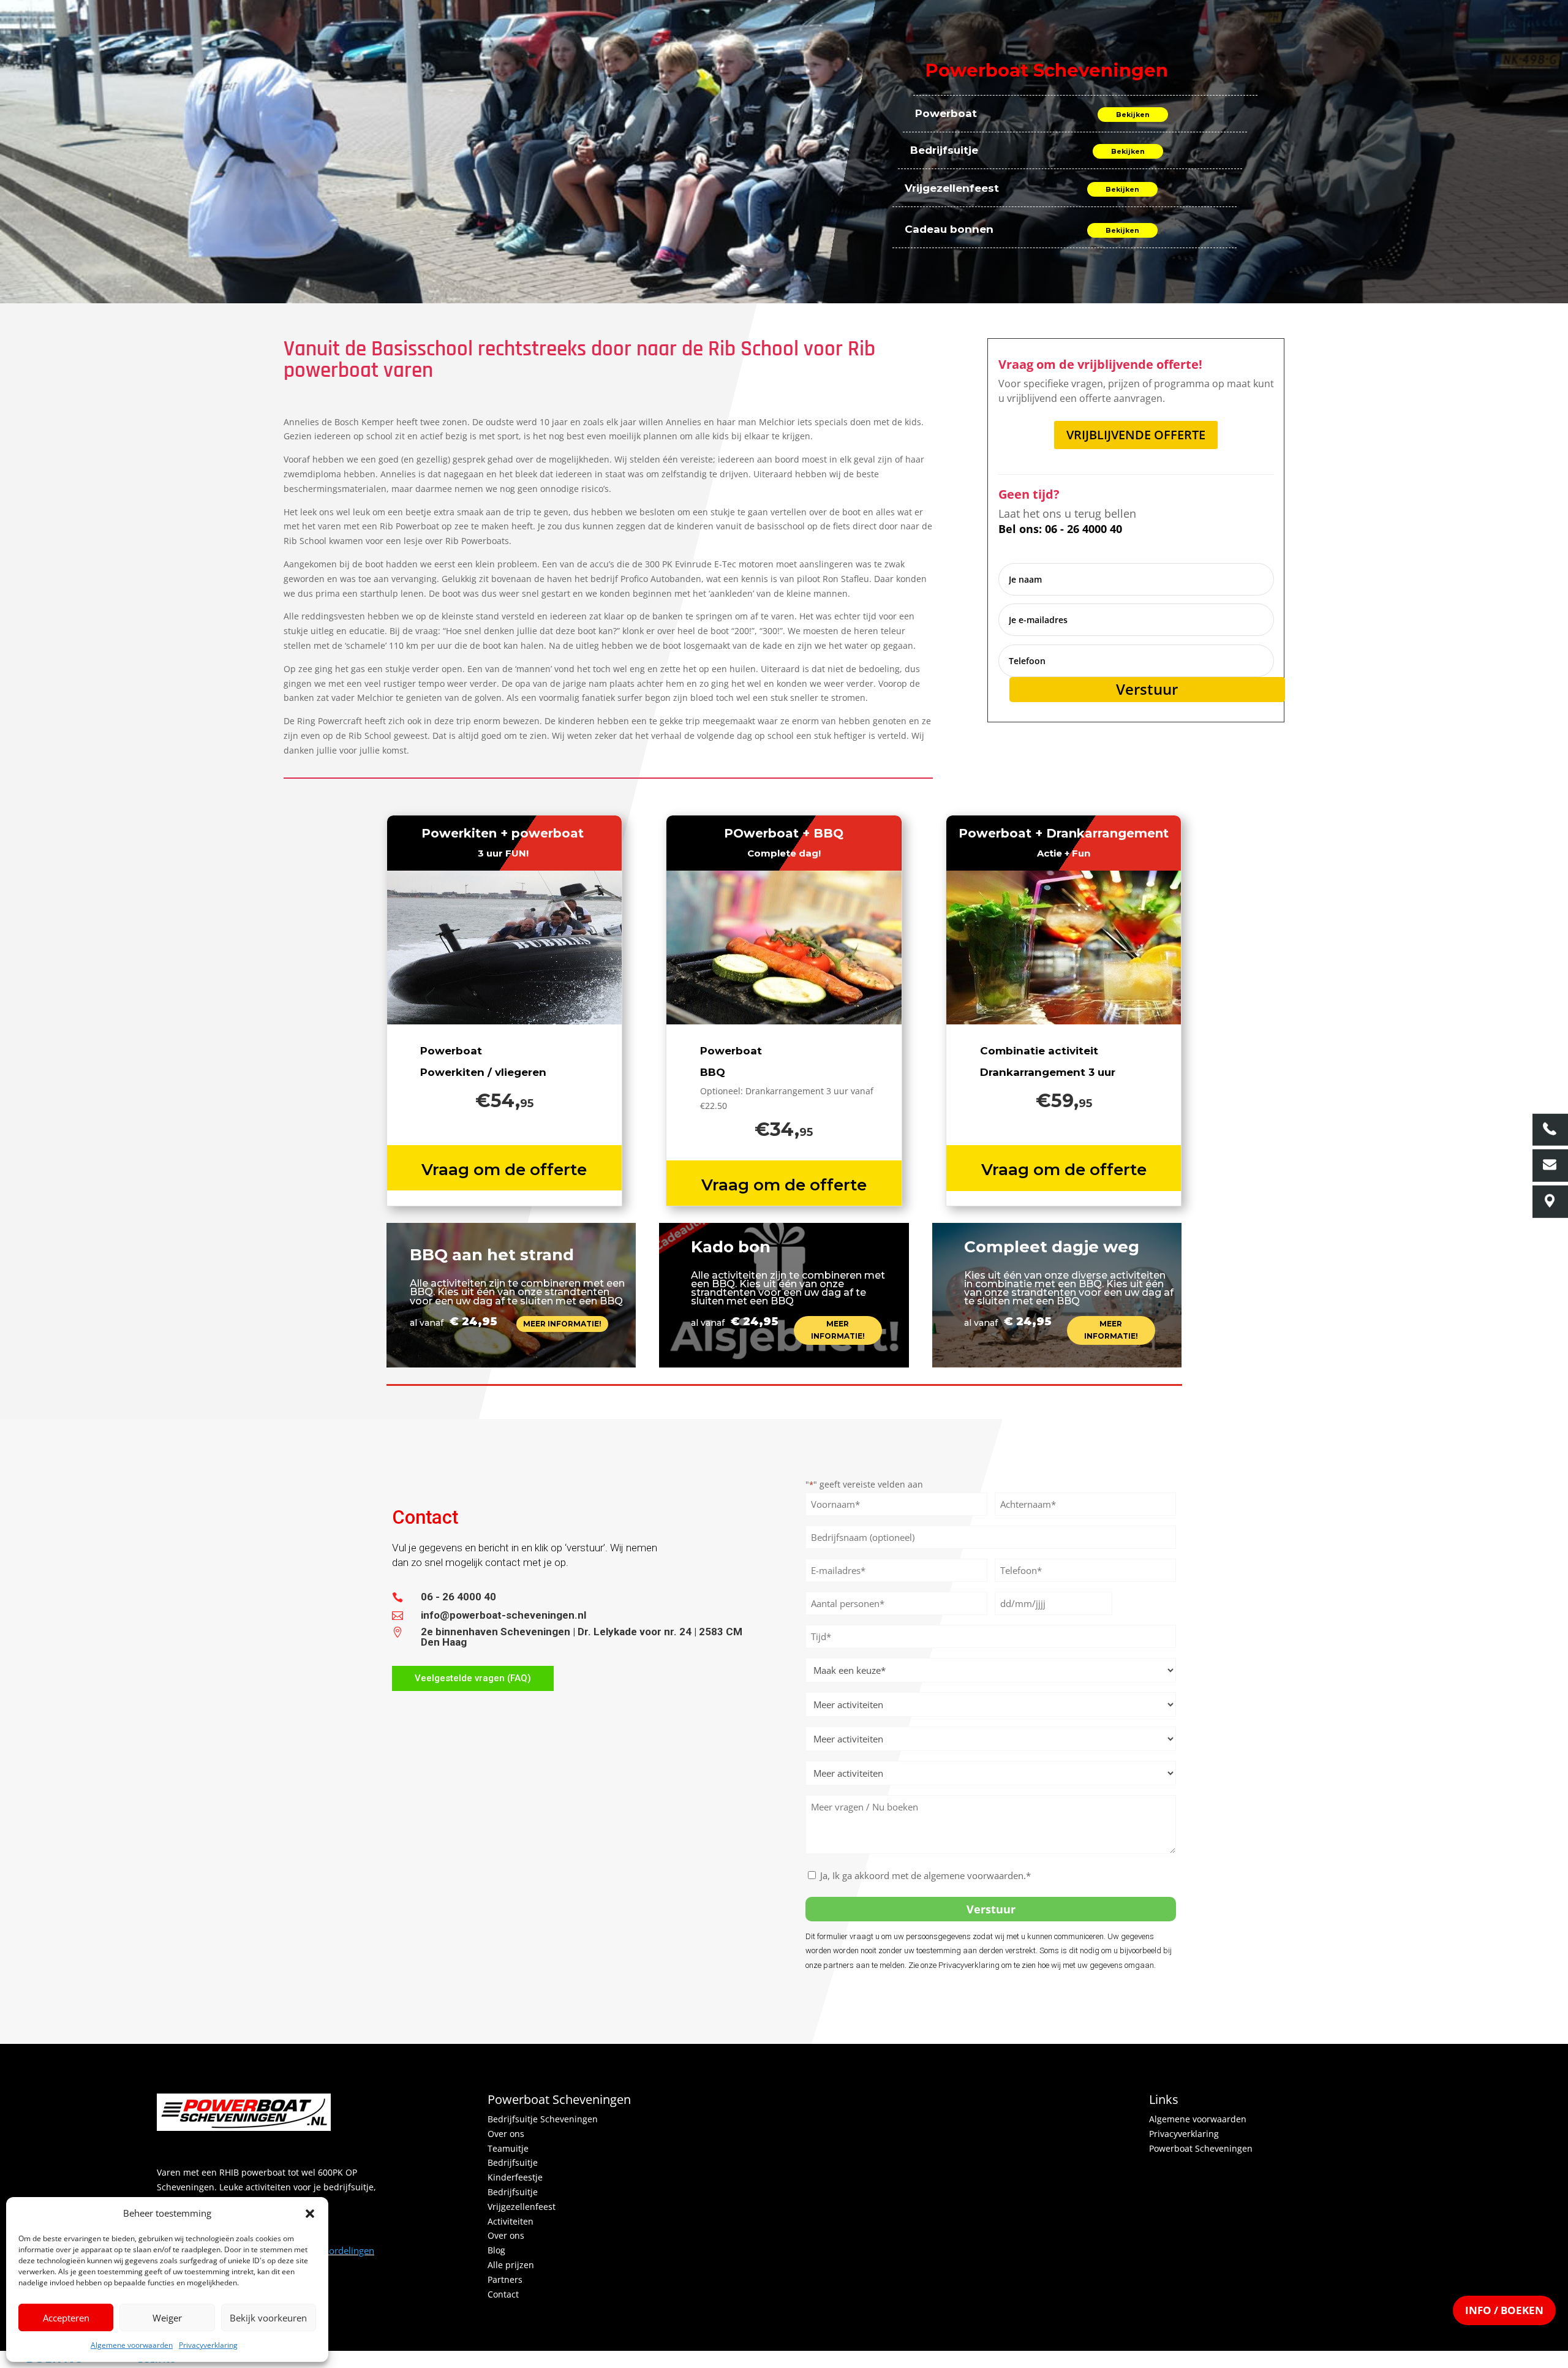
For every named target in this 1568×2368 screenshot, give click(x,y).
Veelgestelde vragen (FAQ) (473, 1678)
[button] (310, 2214)
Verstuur (1147, 689)
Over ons (506, 2134)
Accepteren (66, 2318)
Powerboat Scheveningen (1201, 2148)
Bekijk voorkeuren (268, 2318)
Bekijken (1133, 115)
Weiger (167, 2318)
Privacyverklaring (208, 2345)
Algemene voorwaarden (132, 2345)
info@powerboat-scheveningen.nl (503, 1615)
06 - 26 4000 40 (458, 1597)
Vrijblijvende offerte (1136, 435)
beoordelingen (337, 2250)
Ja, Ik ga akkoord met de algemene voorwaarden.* (925, 1875)
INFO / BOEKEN (1504, 2310)
